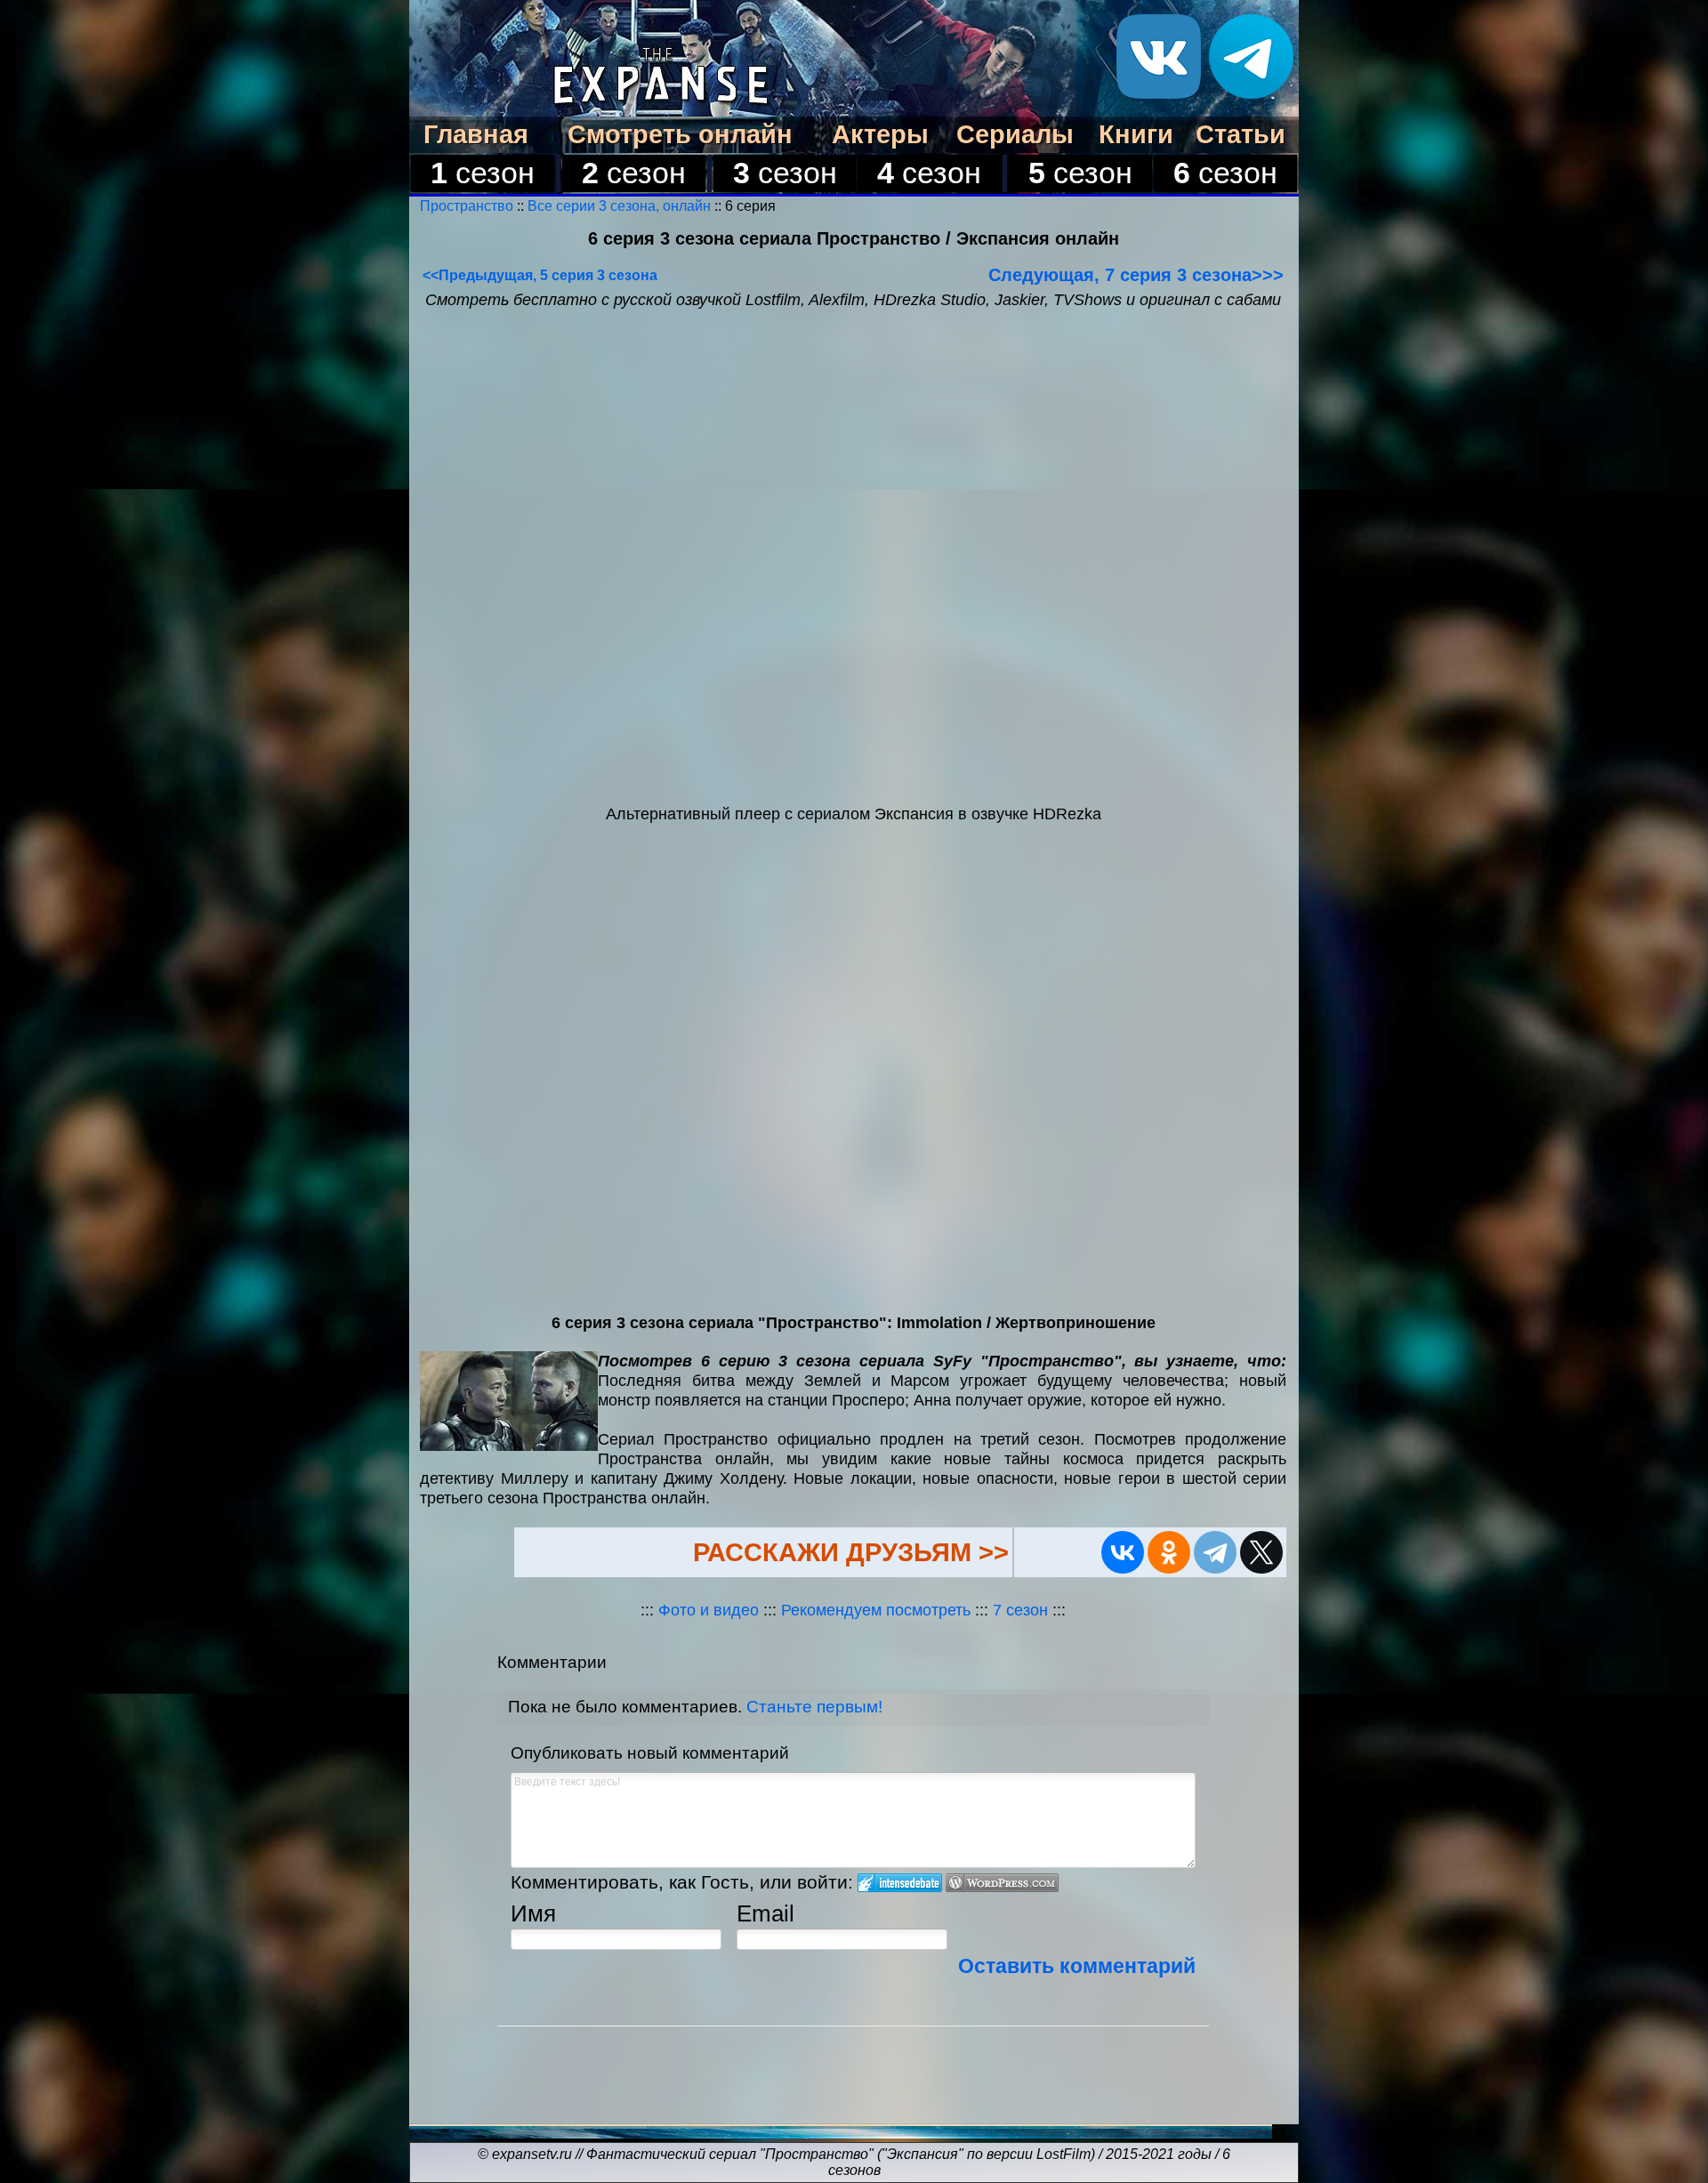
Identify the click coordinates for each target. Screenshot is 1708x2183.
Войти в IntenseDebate (900, 1883)
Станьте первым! (814, 1707)
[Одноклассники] (1169, 1552)
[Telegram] (1215, 1552)
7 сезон (1023, 1610)
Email (765, 1913)
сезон (483, 173)
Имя (533, 1913)
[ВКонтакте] (1123, 1552)
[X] (1261, 1552)
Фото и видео (709, 1610)
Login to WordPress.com (1002, 1883)
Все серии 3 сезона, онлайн (619, 206)
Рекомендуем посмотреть (876, 1610)
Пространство (468, 206)
